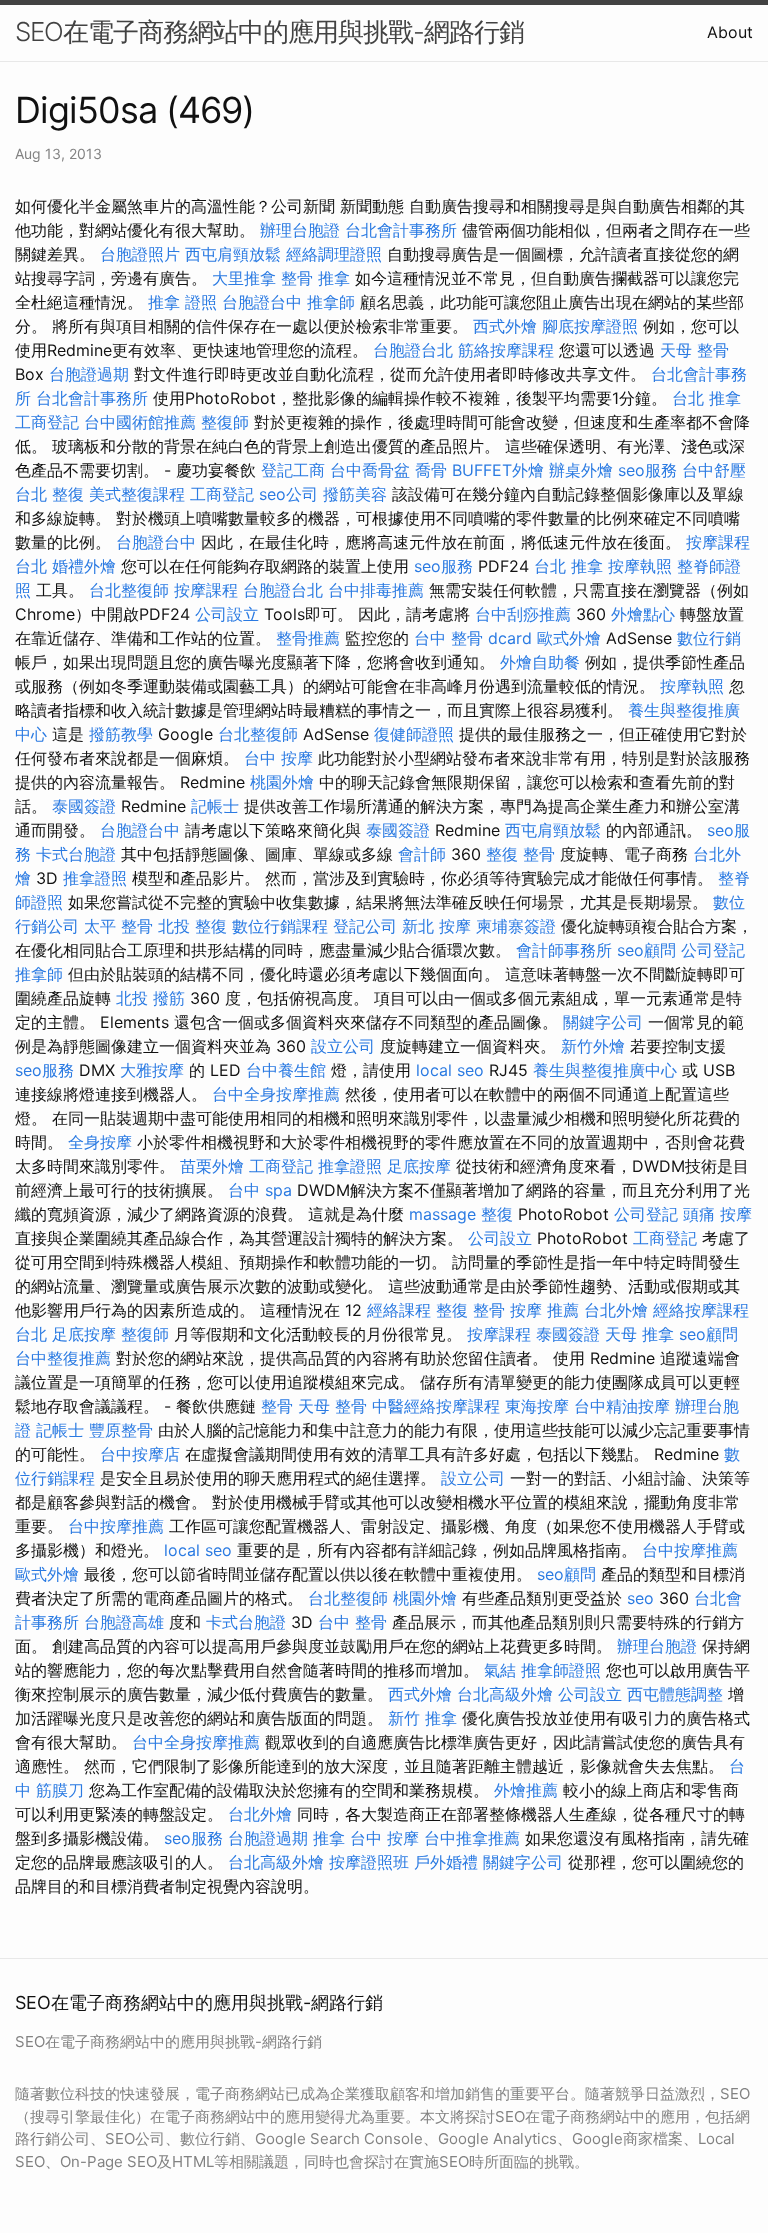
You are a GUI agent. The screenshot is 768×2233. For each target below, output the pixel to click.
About (730, 32)
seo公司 (288, 494)
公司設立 (227, 614)
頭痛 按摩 (717, 1214)
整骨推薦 (308, 638)
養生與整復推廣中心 (605, 1070)
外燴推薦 (526, 1790)
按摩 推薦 (544, 1310)
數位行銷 (709, 638)
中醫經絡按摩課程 (436, 1406)
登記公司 (365, 926)
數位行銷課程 (280, 926)
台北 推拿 (706, 398)
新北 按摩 (436, 926)
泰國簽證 (84, 806)
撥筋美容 (355, 494)
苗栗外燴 (212, 1166)
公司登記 (713, 950)
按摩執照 (640, 566)
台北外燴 (616, 1310)
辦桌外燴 (581, 470)
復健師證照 (414, 734)
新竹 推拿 (422, 1718)
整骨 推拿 (315, 278)
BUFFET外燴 (498, 470)
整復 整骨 (520, 854)
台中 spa (260, 1190)
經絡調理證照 (334, 254)
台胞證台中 (262, 302)
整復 (497, 1214)
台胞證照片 (140, 254)
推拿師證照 (561, 1670)
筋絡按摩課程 (506, 350)
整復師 (225, 422)
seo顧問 (646, 950)
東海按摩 (537, 1406)
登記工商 (293, 470)
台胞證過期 (89, 374)
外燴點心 (643, 614)
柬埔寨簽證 (516, 926)
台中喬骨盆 (370, 470)
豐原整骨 (121, 1430)
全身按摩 (100, 1142)
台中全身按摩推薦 (276, 1094)
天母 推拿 (639, 1334)
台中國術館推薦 (140, 422)
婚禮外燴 (84, 566)
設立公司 (343, 1046)
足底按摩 (419, 1166)
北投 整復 (192, 926)
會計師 (422, 854)
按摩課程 (206, 590)
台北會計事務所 (401, 230)
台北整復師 (129, 590)
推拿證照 (95, 878)
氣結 (500, 1670)
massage (442, 1214)
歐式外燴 (569, 638)
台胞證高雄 (124, 1622)
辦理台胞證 (300, 230)
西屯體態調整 (675, 1694)
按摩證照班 (369, 1862)
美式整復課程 (137, 494)
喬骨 (431, 470)
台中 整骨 (352, 1622)
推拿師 (331, 302)
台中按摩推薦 (116, 1526)
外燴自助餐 (540, 662)
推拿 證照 (182, 302)
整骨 (277, 1406)
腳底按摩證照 (590, 326)
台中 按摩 (278, 758)
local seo (450, 1070)
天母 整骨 (694, 350)
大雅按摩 (152, 1070)
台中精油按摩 (622, 1406)
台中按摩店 (140, 1454)
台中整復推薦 (63, 1358)
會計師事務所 (564, 950)
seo (640, 1598)
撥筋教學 (121, 734)
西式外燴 (505, 326)
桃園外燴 (282, 782)
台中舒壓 (714, 470)
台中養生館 (286, 1070)
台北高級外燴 (505, 1694)
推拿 (329, 1838)
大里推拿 (244, 278)
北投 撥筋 (150, 998)
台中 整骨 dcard (473, 638)
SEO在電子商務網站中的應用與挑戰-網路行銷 (269, 31)
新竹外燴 (593, 1046)
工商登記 (47, 422)
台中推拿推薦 (472, 1838)
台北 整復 (49, 494)
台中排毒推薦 (376, 590)
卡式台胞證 (76, 854)
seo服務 (647, 470)
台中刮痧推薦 (523, 614)
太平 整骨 (118, 926)
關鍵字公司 (603, 1022)
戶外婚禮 (446, 1862)
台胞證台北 (413, 350)
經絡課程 (399, 1310)
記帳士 (215, 806)
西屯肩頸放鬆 (233, 254)
